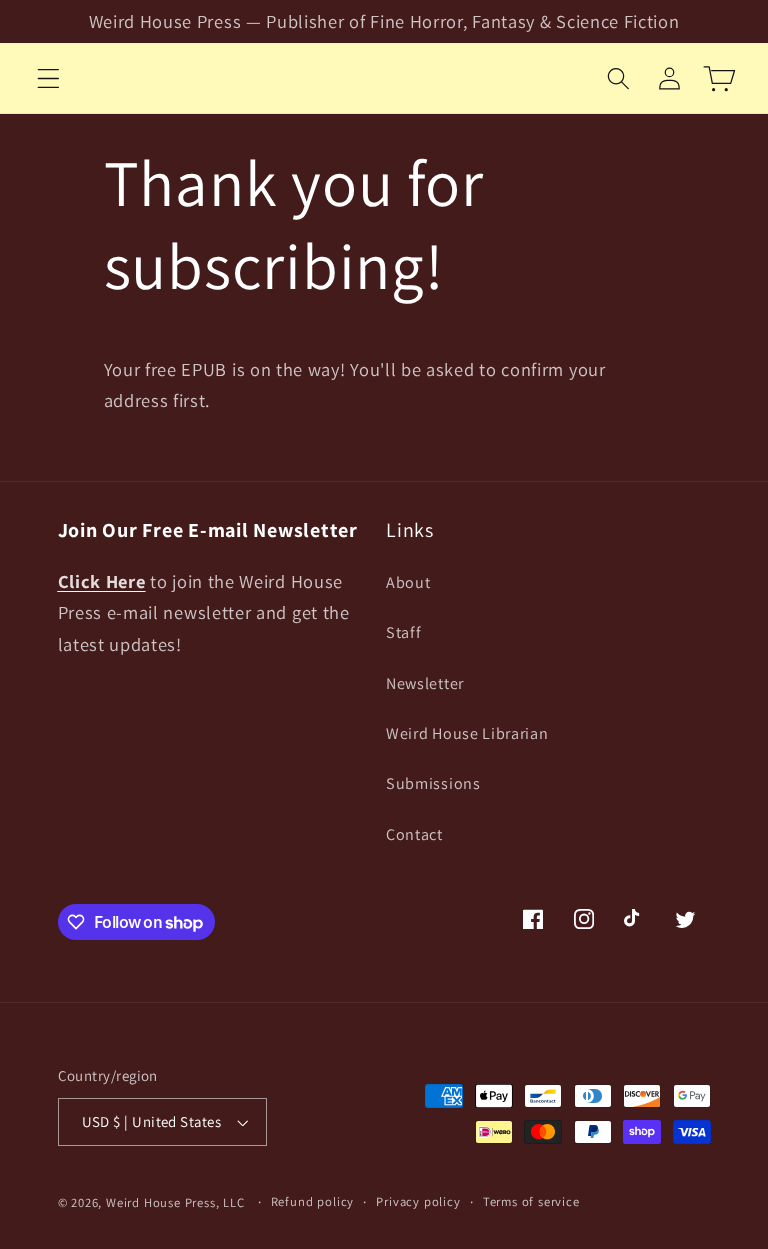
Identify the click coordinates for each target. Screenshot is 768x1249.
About (408, 582)
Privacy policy (418, 1201)
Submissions (433, 783)
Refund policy (312, 1201)
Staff (403, 632)
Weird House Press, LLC (175, 1202)
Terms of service (531, 1201)
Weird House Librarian (467, 733)
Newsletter (425, 683)
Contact (414, 834)
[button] (48, 78)
